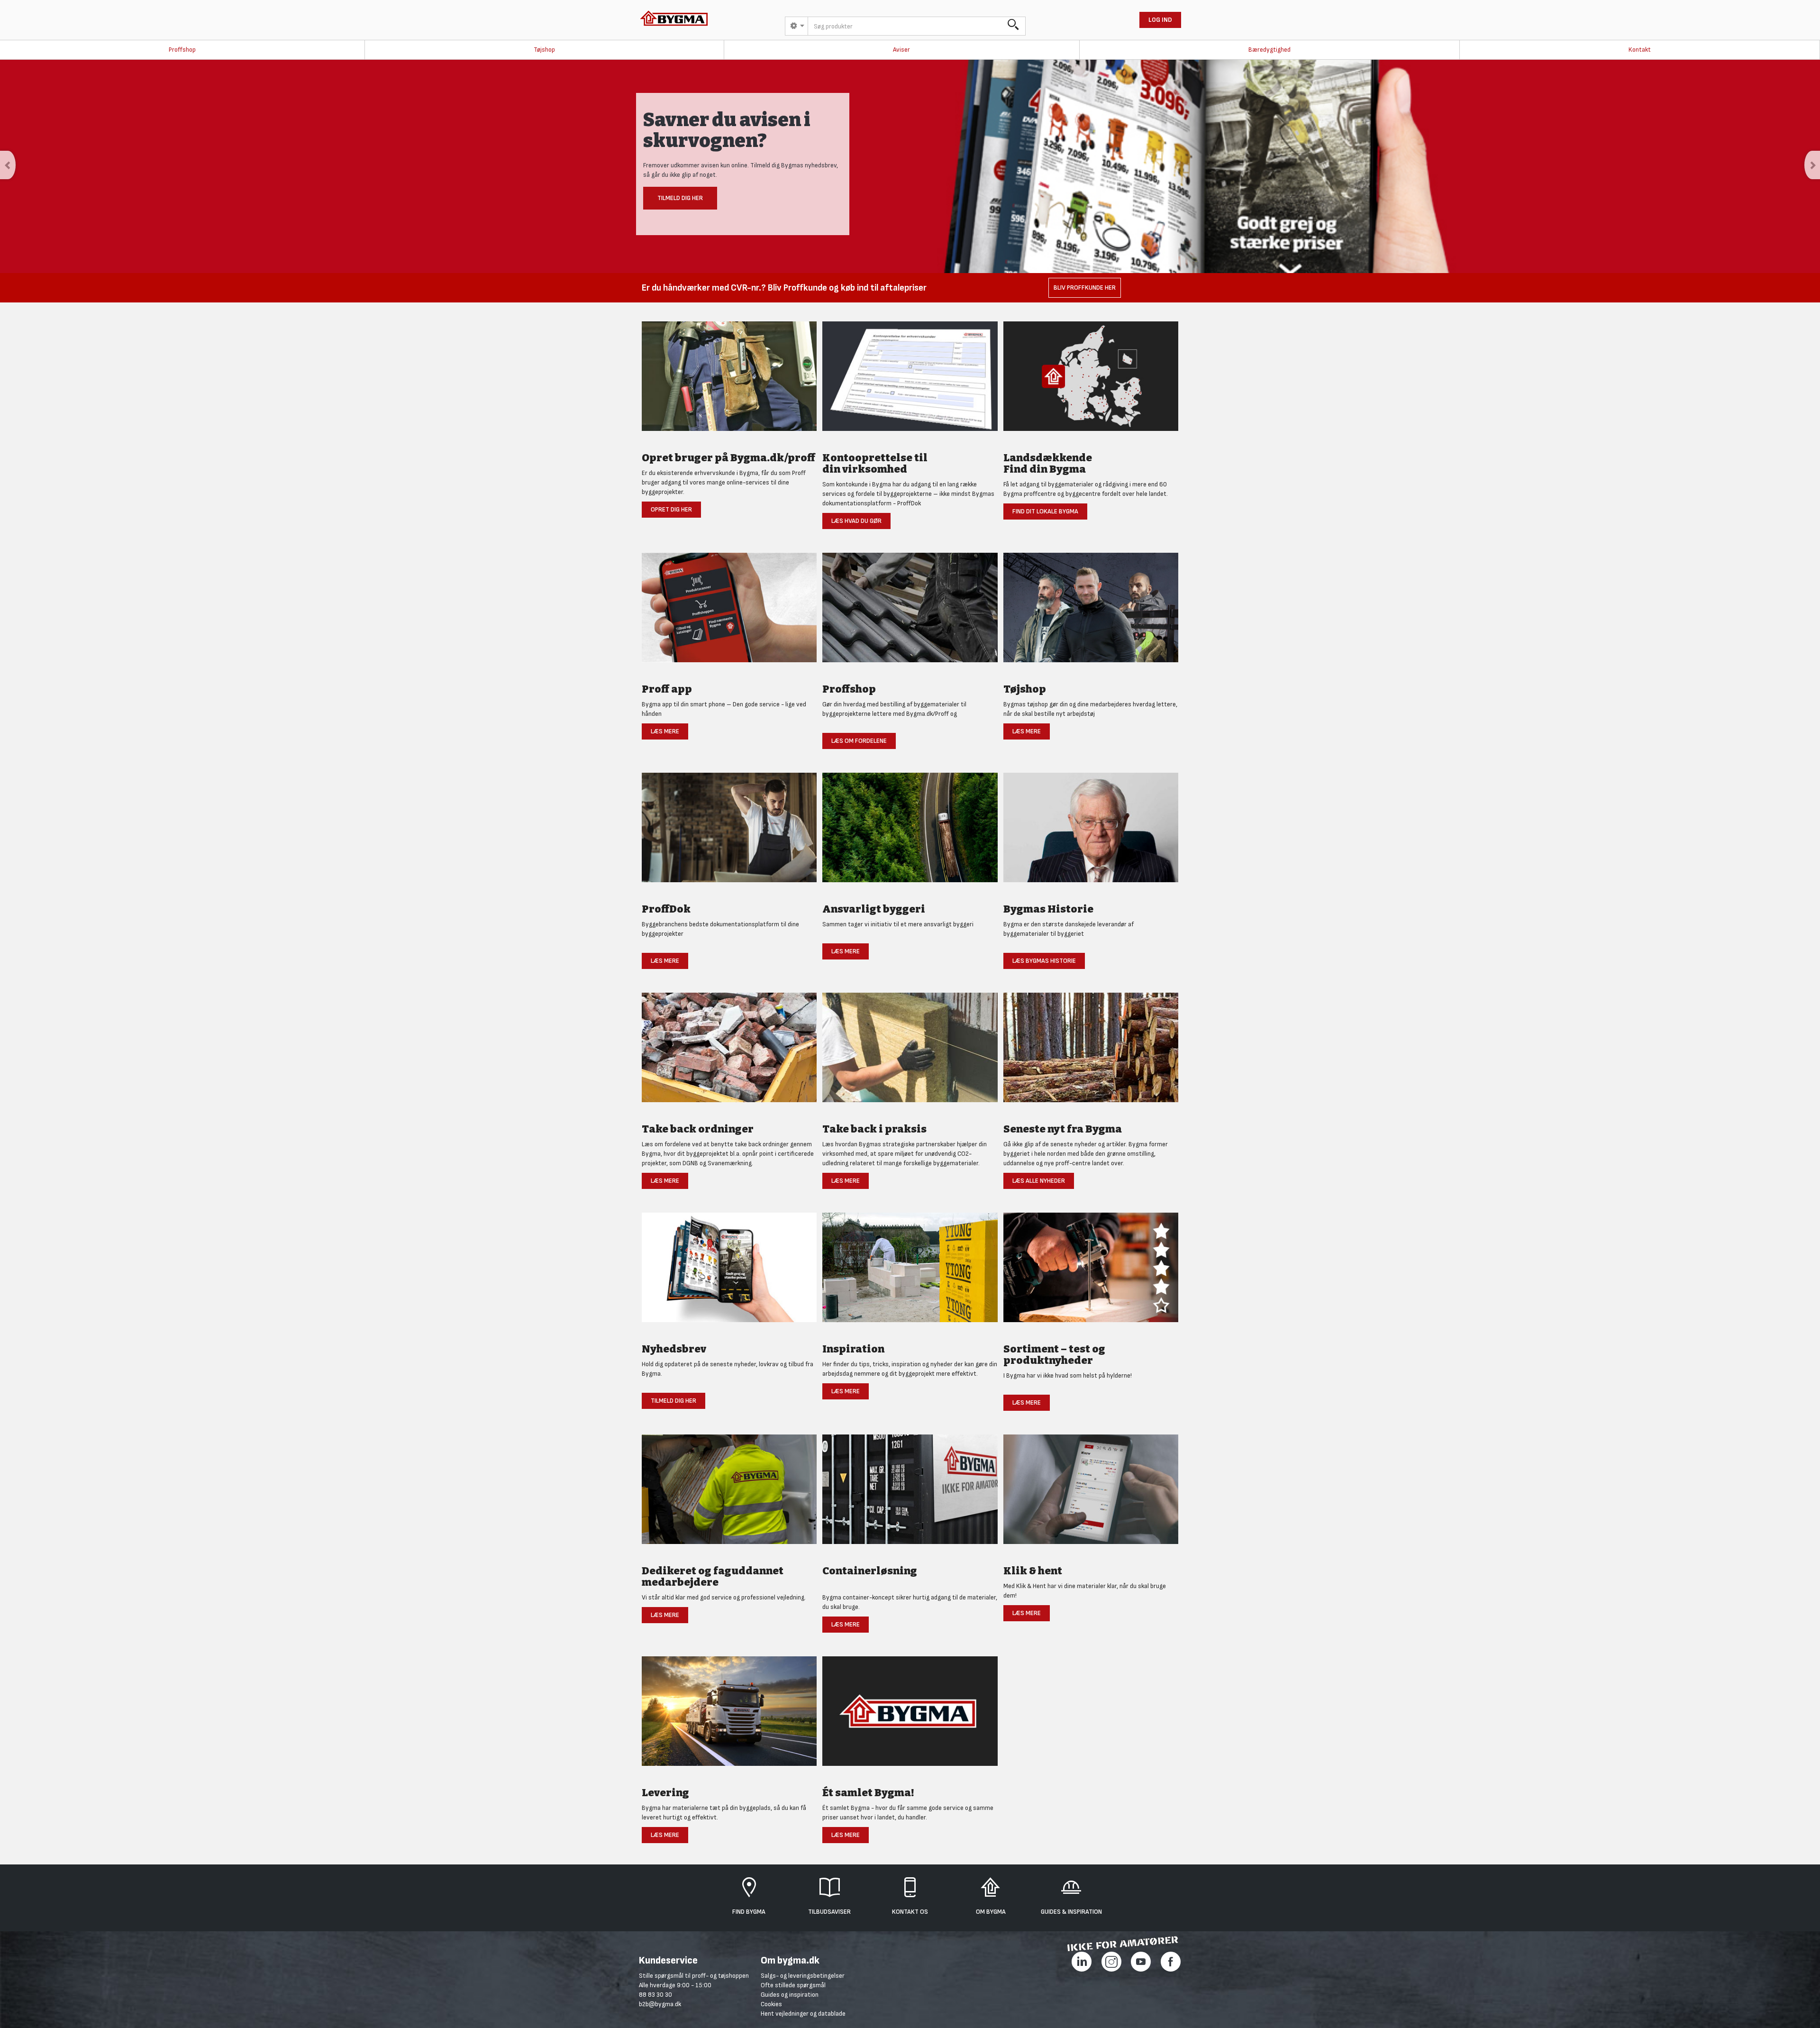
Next (1812, 165)
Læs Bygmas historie (1044, 961)
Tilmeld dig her (673, 1401)
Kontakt (1640, 50)
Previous (8, 165)
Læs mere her (680, 205)
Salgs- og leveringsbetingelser (803, 1976)
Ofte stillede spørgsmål (793, 1985)
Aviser (901, 50)
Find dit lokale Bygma (1045, 511)
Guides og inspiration (790, 1995)
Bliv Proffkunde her (1085, 288)
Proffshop (182, 50)
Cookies (771, 2004)
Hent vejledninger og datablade (803, 2014)
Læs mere (665, 731)
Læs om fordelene (859, 741)
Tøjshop (544, 50)
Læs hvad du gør (856, 521)
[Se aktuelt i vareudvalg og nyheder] (1091, 1273)
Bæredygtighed (1269, 50)
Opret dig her (671, 509)
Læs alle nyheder (1039, 1181)
